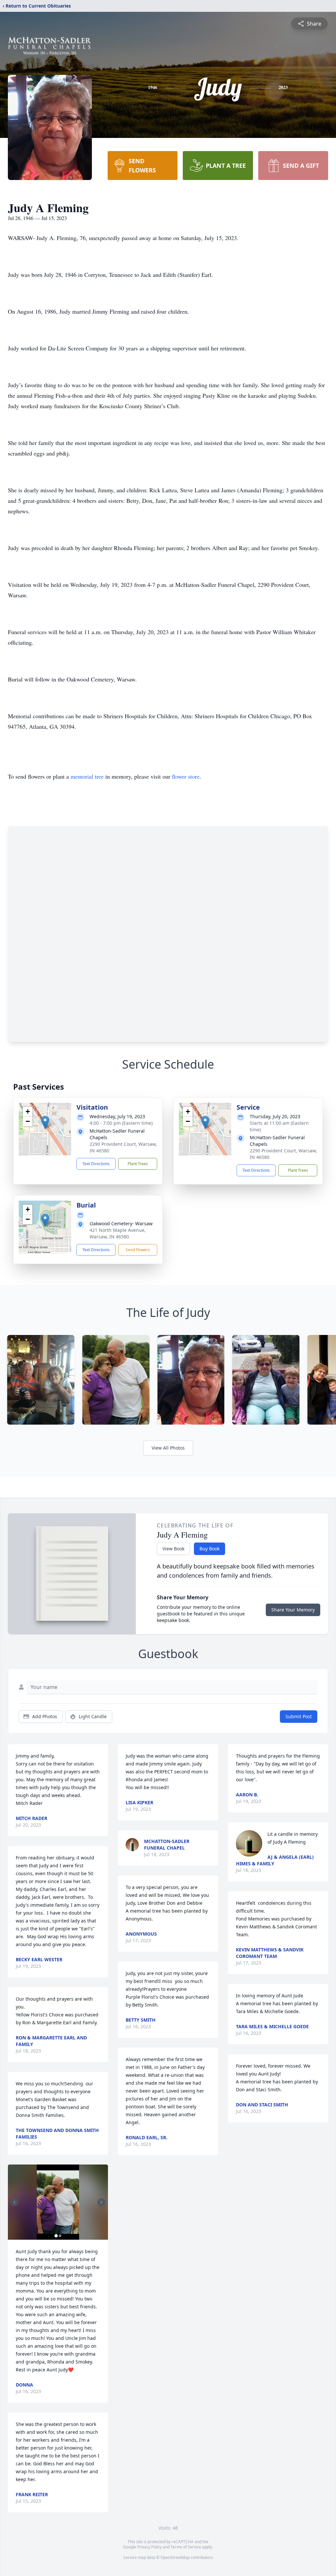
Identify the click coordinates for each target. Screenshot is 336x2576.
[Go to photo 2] (60, 2236)
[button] (45, 1122)
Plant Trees (138, 1164)
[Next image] (101, 2202)
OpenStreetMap (175, 2557)
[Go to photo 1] (56, 2236)
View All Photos (168, 1448)
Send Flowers (138, 1250)
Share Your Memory (293, 1610)
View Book (173, 1549)
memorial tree (87, 776)
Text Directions (96, 1164)
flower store (186, 776)
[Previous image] (14, 2202)
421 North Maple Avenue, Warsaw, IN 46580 (118, 1233)
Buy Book (210, 1549)
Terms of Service (186, 2547)
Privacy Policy (149, 2547)
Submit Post (299, 1716)
